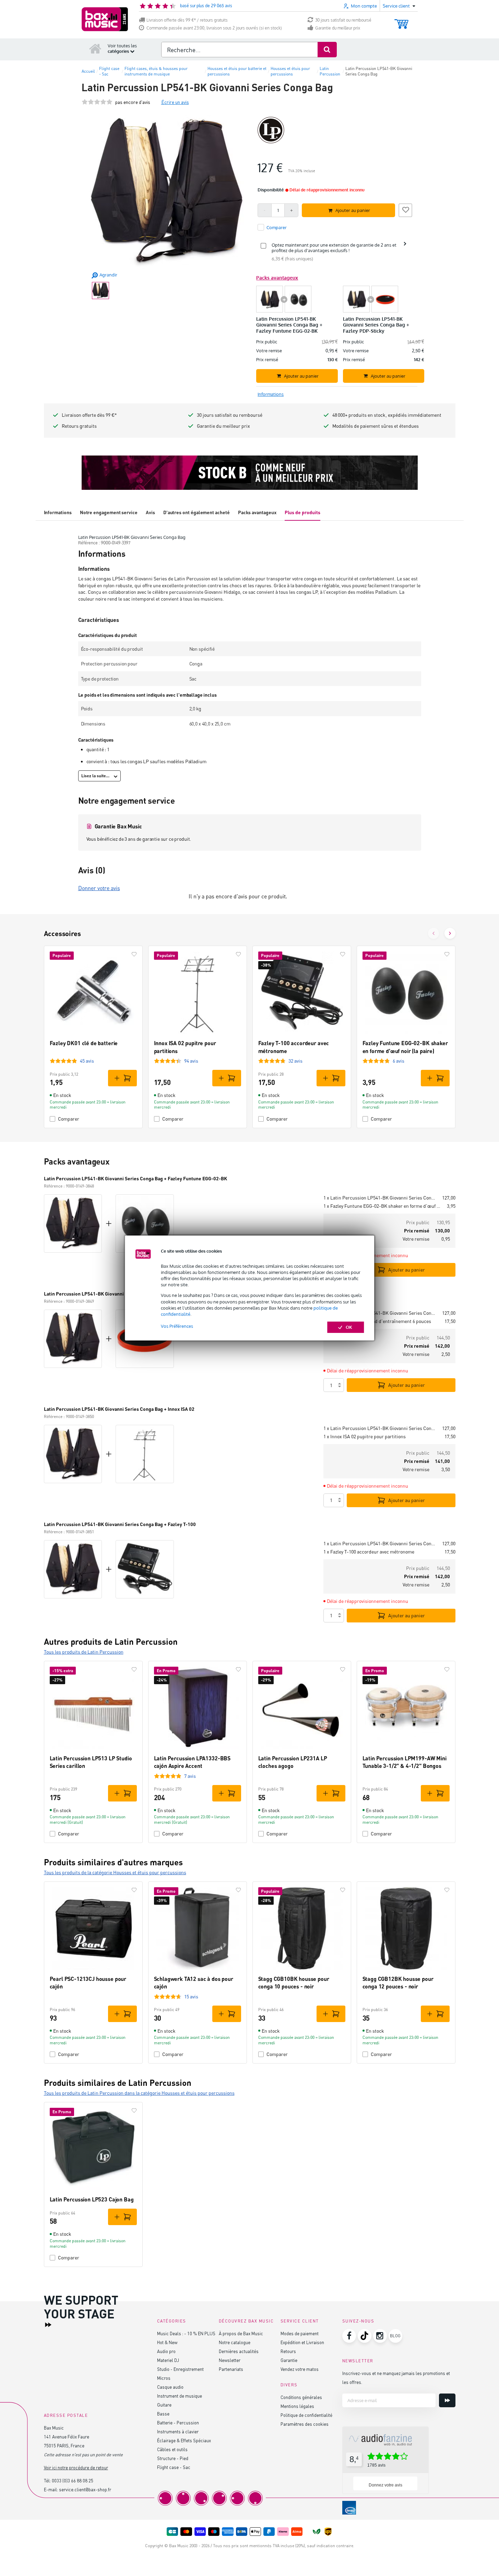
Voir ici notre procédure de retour (76, 2467)
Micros (164, 2378)
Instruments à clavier (178, 2431)
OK (349, 1327)
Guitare (164, 2405)
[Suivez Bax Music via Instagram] (380, 2336)
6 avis (399, 1061)
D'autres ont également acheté (197, 512)
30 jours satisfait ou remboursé (343, 20)
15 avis (191, 1996)
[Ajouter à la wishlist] (405, 209)
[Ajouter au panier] (122, 1078)
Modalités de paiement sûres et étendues (376, 426)
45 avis (87, 1061)
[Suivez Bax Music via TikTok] (365, 2336)
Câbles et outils (172, 2449)
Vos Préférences (177, 1326)
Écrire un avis (175, 102)
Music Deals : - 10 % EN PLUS (186, 2333)
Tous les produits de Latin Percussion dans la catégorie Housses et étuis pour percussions (139, 2093)
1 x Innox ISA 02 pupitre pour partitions (365, 1436)
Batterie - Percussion (178, 2423)
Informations (58, 512)
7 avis (190, 1776)
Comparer (69, 1119)
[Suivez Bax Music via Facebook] (349, 2336)
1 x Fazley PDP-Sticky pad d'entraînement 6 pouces (377, 1321)
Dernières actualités (239, 2351)
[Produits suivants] (450, 933)
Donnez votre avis (385, 2485)
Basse (163, 2414)
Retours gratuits (79, 426)
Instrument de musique (180, 2396)
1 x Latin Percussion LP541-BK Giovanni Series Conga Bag (380, 1198)
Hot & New (167, 2342)
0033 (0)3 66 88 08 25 (73, 2480)
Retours (288, 2351)
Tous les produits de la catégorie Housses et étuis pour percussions (115, 1872)
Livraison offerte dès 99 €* (89, 415)
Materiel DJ (168, 2360)
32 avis (295, 1061)
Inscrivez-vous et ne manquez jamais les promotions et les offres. (396, 2378)
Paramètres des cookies (305, 2424)
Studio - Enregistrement (180, 2369)
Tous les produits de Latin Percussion (84, 1652)
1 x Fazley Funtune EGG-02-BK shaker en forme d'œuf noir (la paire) (382, 1206)
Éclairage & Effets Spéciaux (184, 2440)
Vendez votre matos (300, 2369)
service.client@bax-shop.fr (85, 2489)
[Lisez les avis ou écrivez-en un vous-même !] (97, 102)
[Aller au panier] (401, 21)
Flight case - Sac (174, 2467)
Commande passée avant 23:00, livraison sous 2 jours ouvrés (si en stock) (214, 28)
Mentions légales (297, 2406)
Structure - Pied (173, 2458)
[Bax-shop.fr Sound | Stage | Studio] (105, 19)
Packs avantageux (257, 512)
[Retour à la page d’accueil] (95, 48)
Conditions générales (301, 2397)
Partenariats (231, 2369)
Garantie (289, 2360)
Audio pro (166, 2351)
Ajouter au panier (407, 1270)
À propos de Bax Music (241, 2333)
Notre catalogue (235, 2342)
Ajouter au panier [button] (353, 210)
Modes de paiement (300, 2333)
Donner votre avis (99, 888)
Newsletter (230, 2360)
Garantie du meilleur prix (338, 28)
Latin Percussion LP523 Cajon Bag (92, 2199)
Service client (300, 2321)
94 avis (191, 1061)
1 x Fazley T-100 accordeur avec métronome (369, 1552)
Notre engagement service (109, 512)
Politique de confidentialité (306, 2415)
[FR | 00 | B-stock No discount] (250, 473)
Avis (150, 512)
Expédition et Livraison (302, 2342)
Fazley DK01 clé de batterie (84, 1043)
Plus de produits (302, 512)
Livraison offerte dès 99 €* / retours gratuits (187, 20)
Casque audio (170, 2387)
